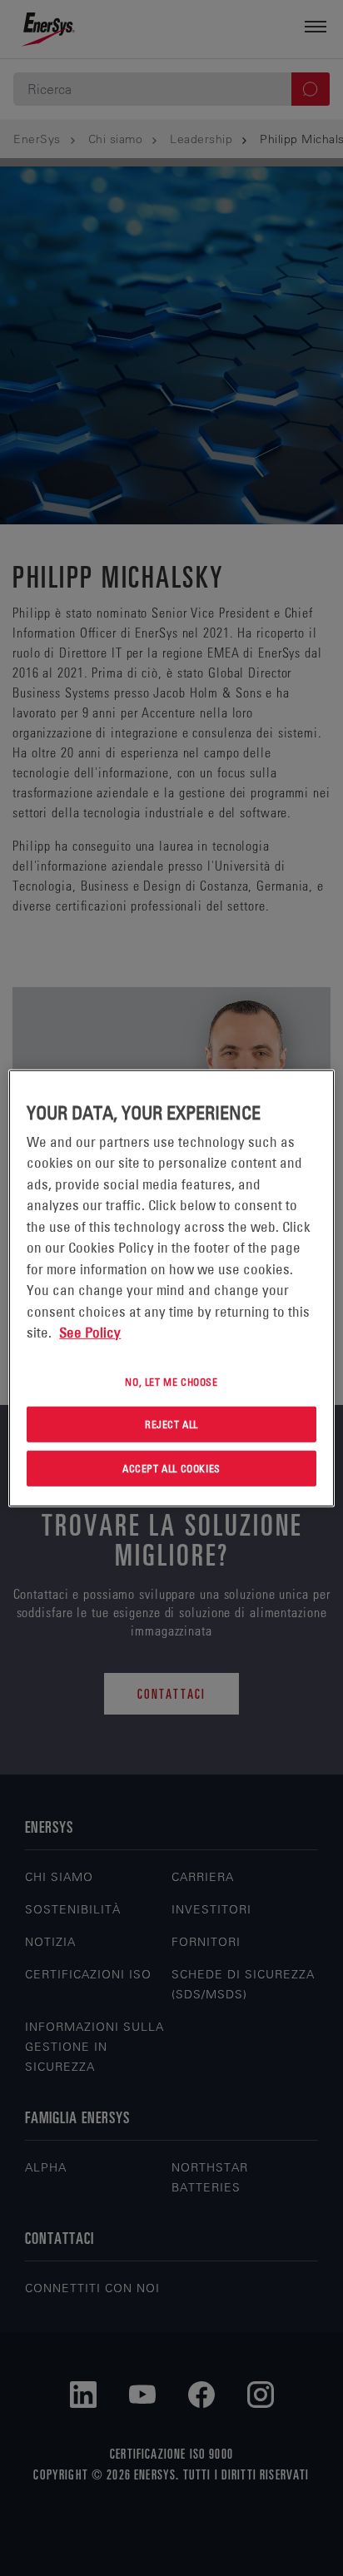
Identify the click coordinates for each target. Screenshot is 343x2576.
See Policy (90, 1333)
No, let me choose (171, 1381)
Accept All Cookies (171, 1468)
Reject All (171, 1424)
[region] (171, 1288)
